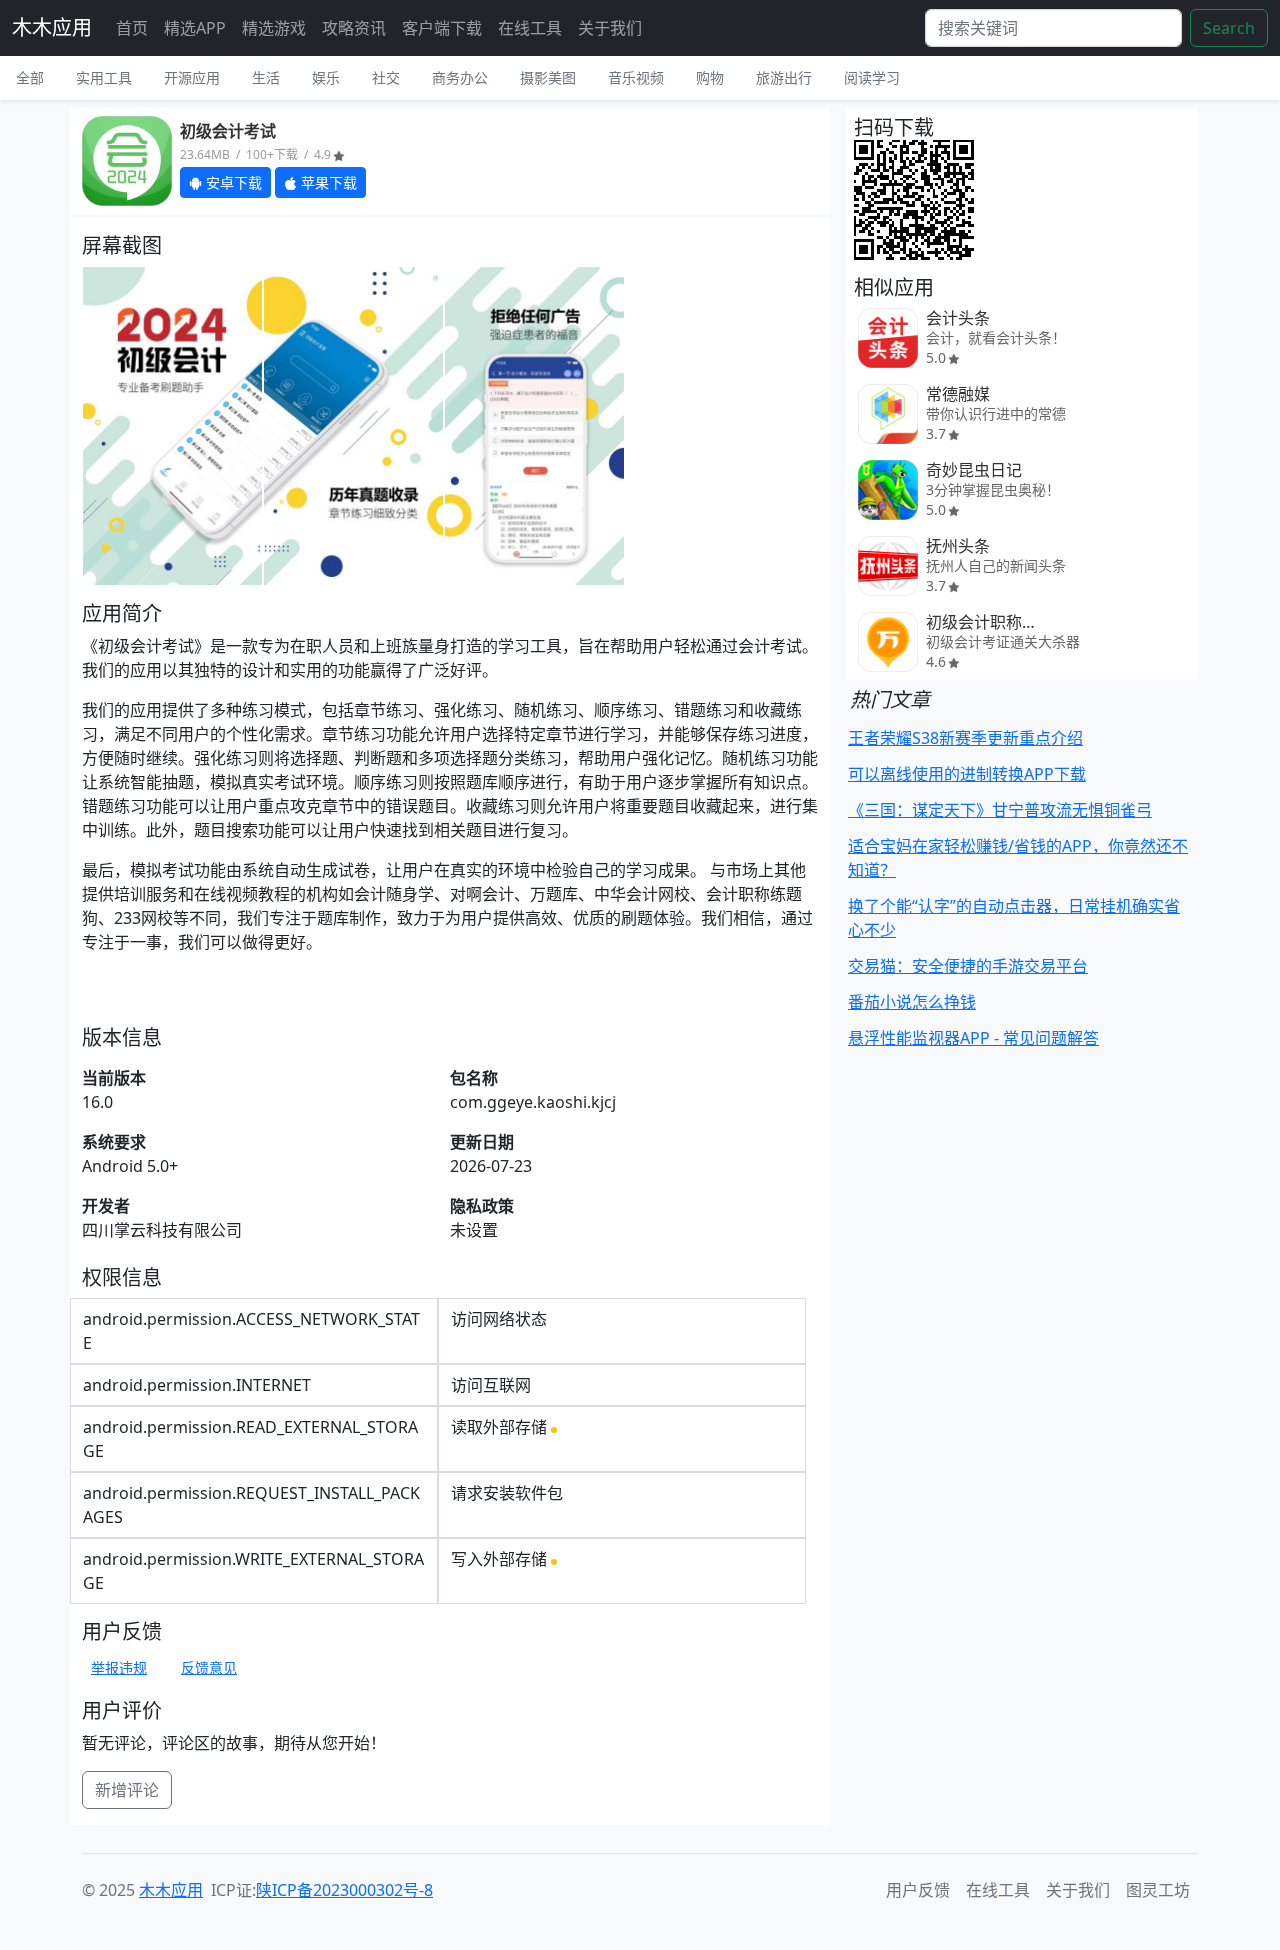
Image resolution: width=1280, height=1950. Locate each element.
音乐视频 (636, 77)
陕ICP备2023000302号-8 (344, 1890)
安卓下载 (232, 182)
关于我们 (610, 28)
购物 (710, 77)
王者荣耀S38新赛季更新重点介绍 (965, 738)
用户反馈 (918, 1890)
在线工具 (530, 28)
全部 (30, 77)
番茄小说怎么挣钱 (912, 1002)
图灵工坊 (1158, 1890)
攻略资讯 (354, 28)
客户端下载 (442, 28)
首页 (132, 28)
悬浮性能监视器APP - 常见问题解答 (973, 1038)
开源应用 (192, 77)
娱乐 (326, 77)
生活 (266, 77)
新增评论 (127, 1790)
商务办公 (460, 77)
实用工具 (104, 77)
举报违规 (119, 1667)
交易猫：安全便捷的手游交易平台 (968, 966)
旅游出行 (784, 77)
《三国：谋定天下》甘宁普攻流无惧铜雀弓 (1000, 810)
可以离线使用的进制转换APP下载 (967, 774)
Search (1229, 28)
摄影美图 (548, 77)
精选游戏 (274, 28)
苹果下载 (327, 182)
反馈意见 (209, 1667)
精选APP (195, 28)
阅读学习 (872, 77)
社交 (386, 77)
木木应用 (52, 27)
